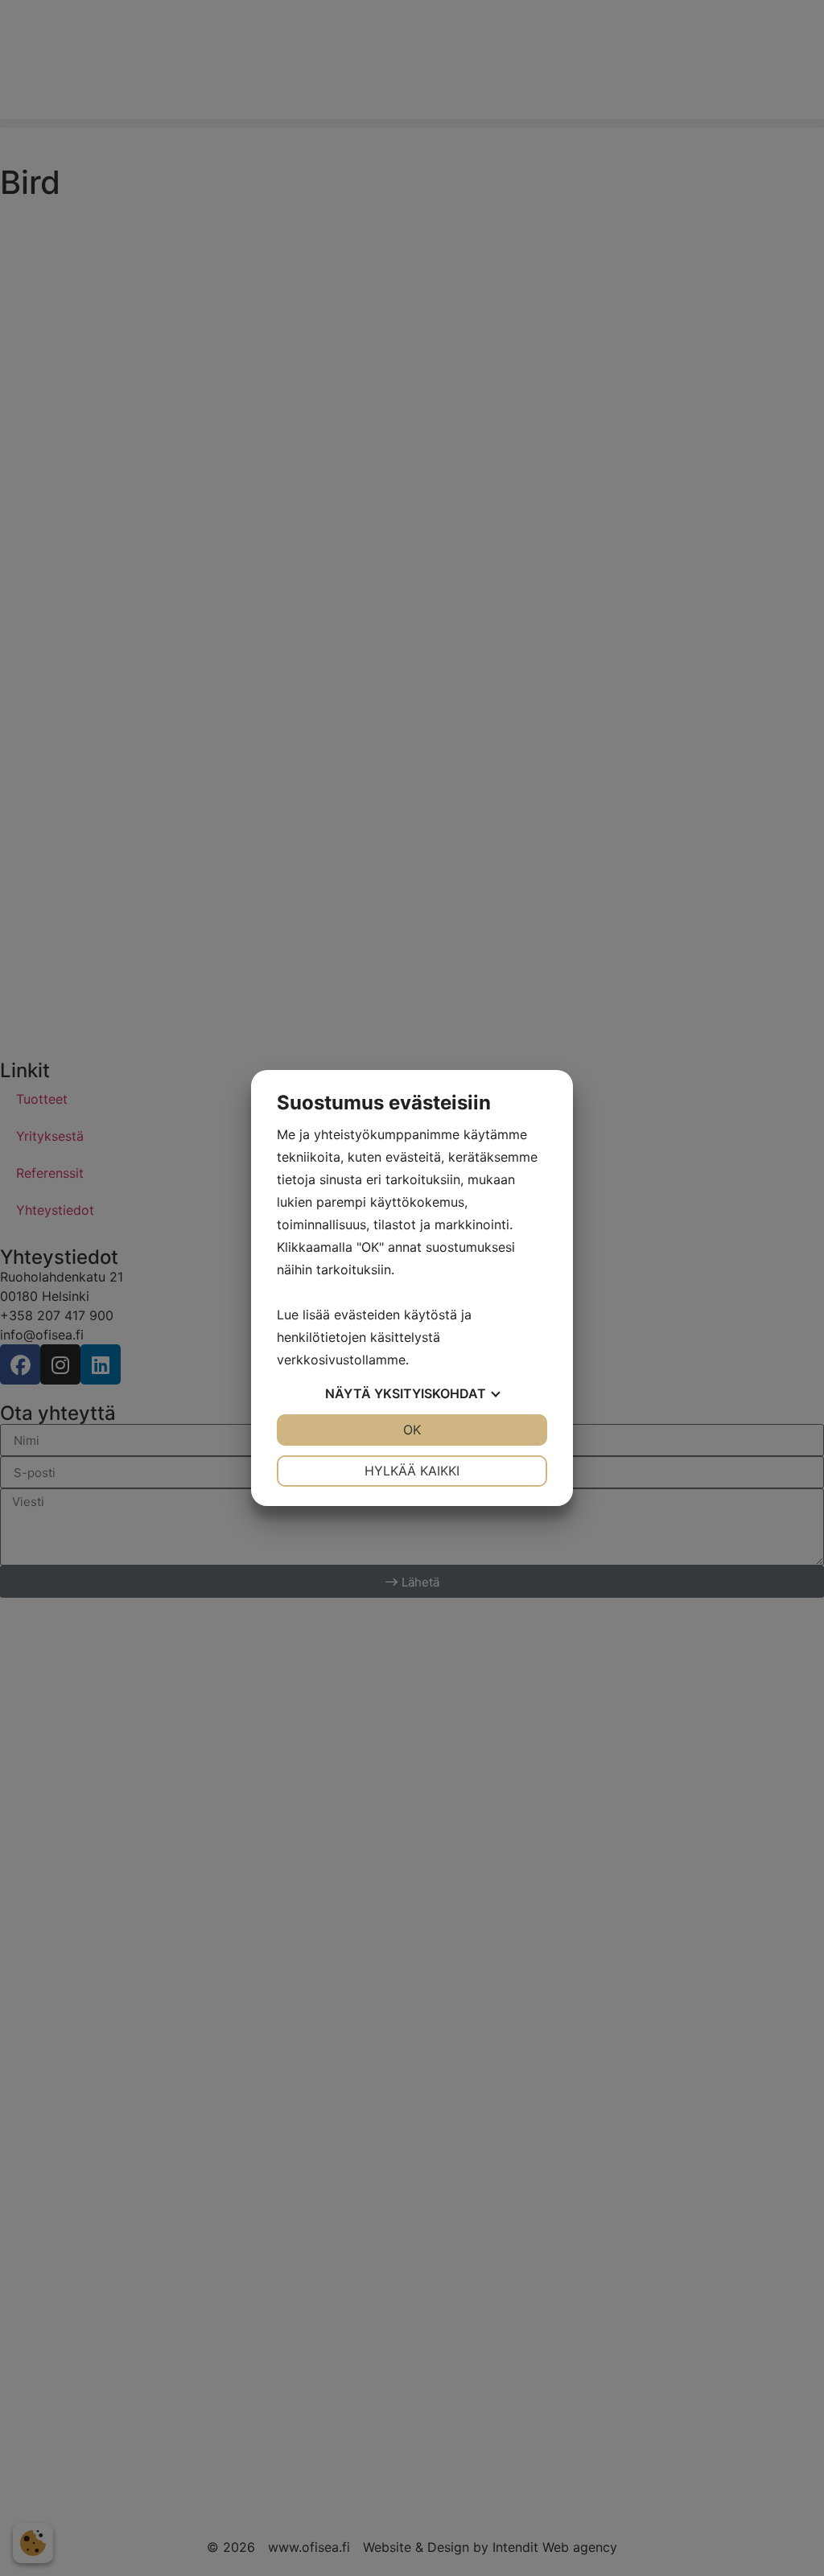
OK (412, 1430)
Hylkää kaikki (412, 1471)
